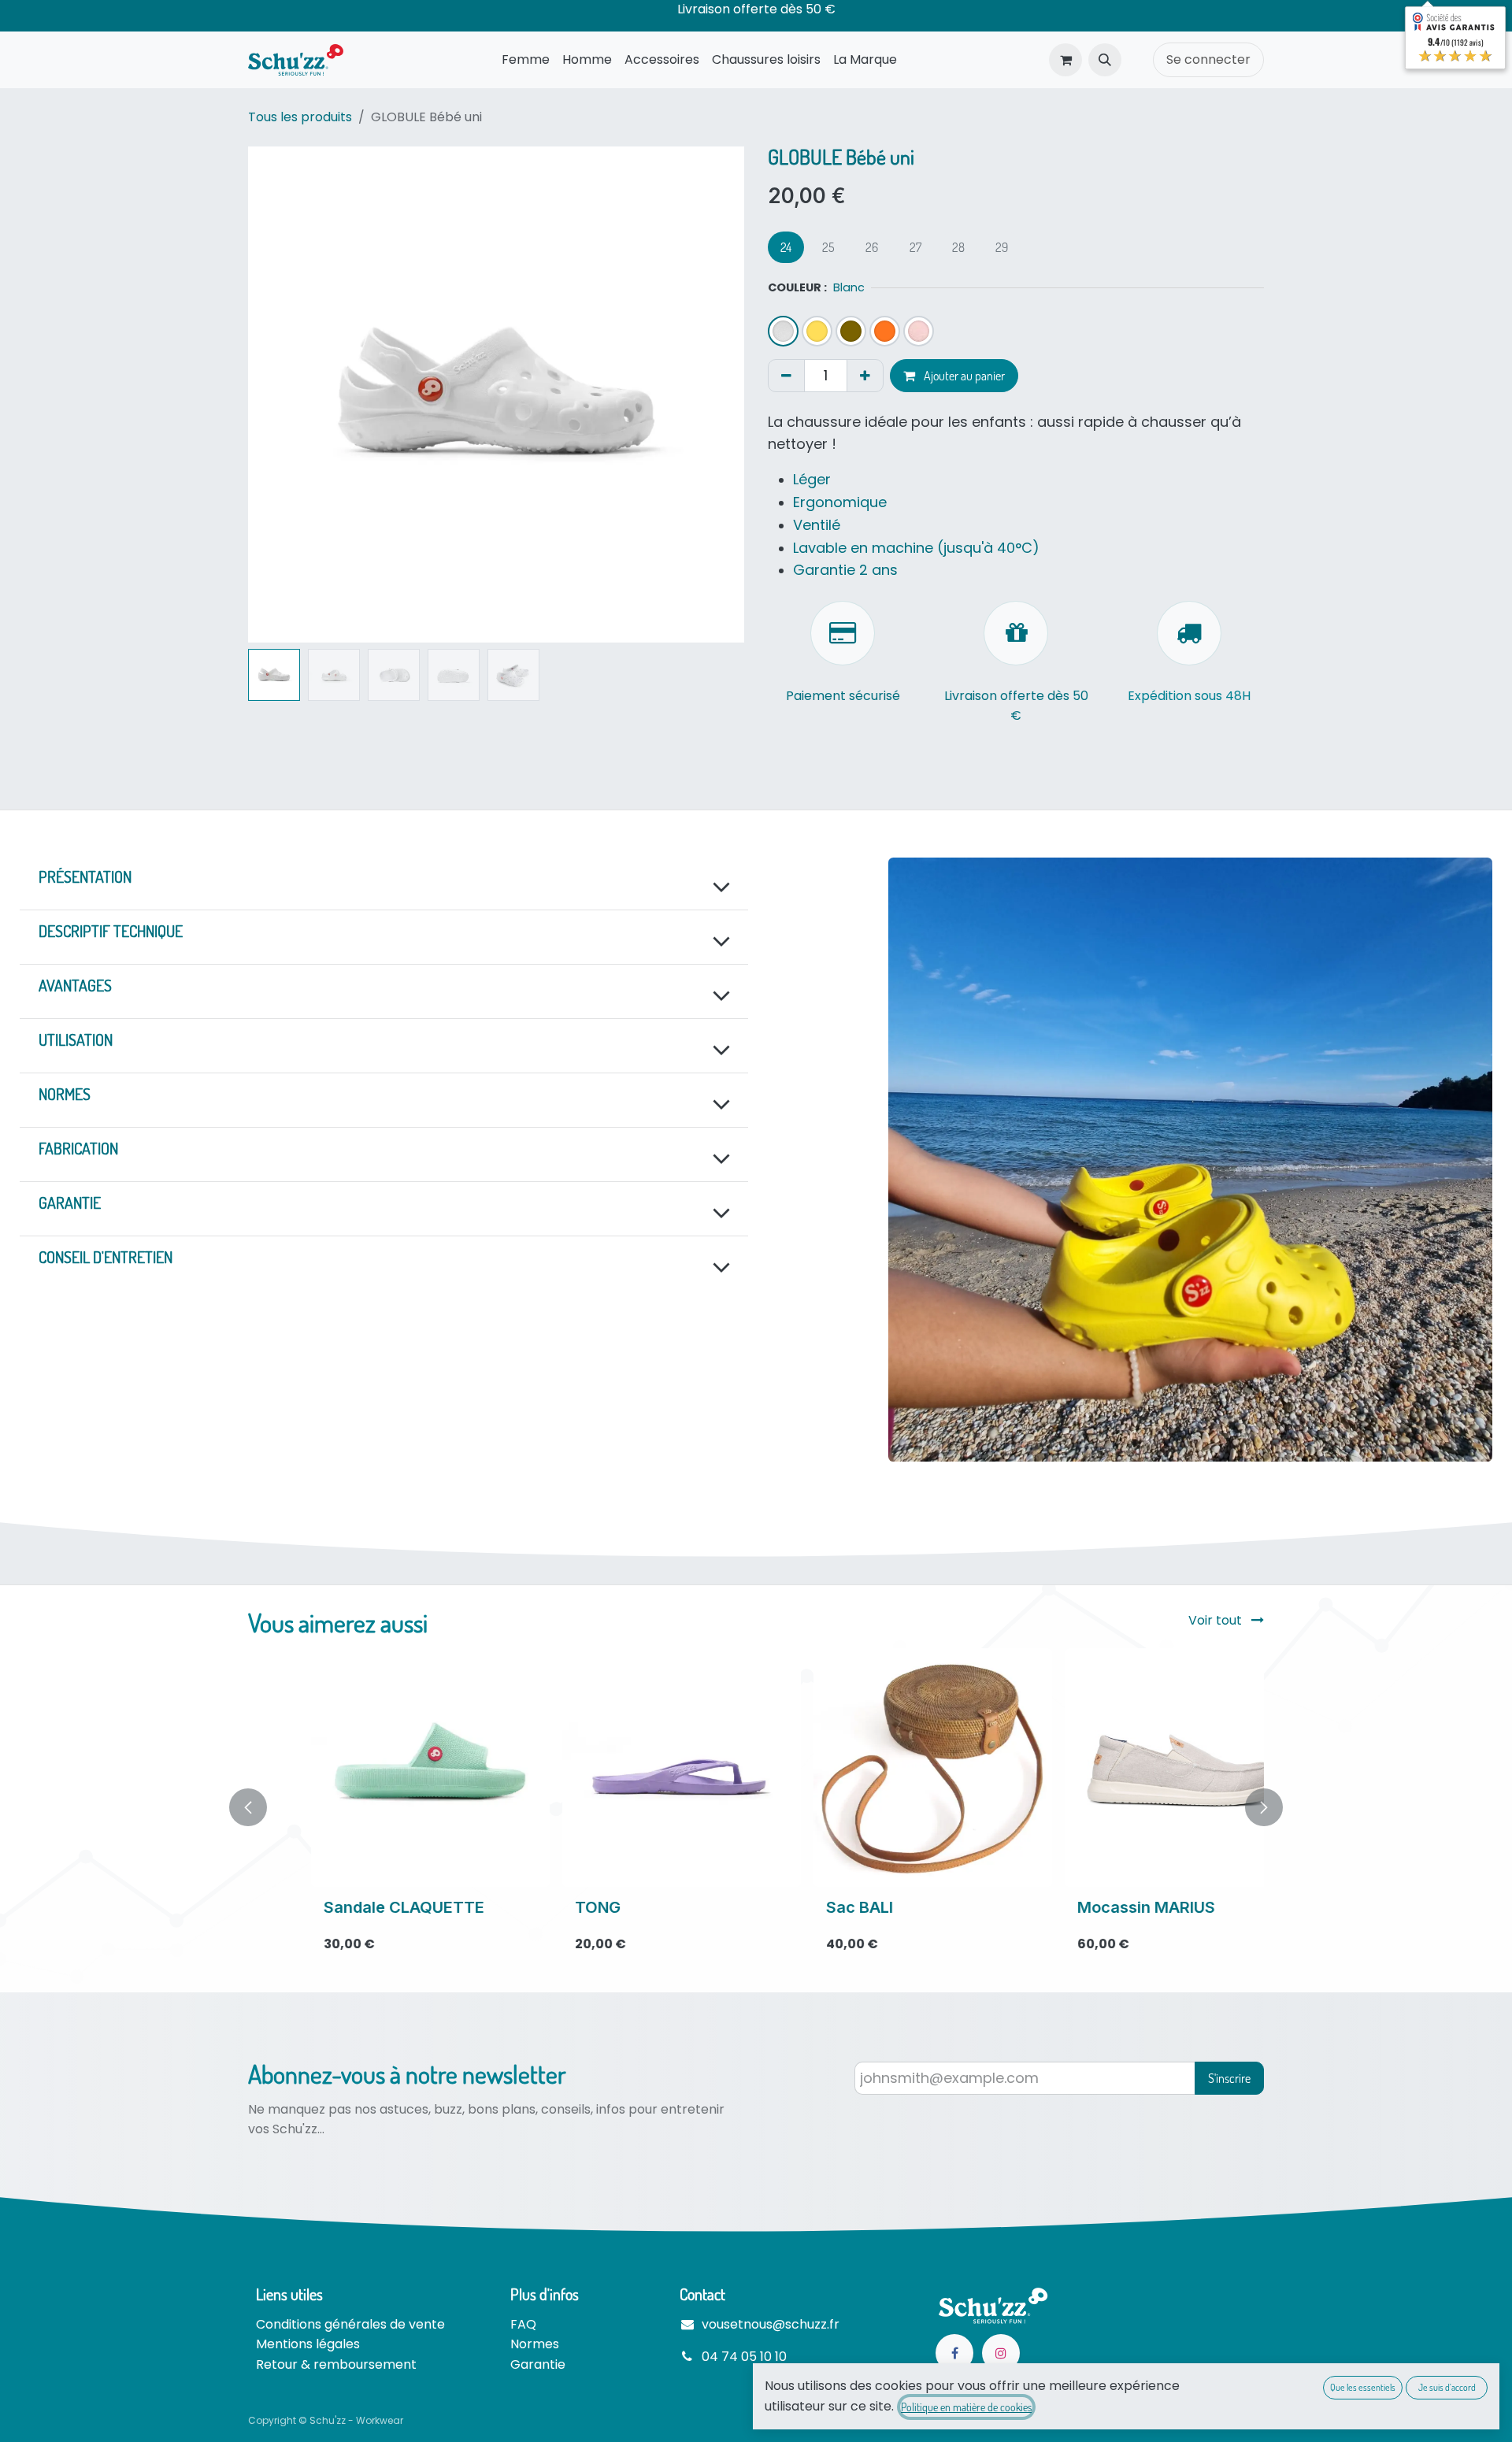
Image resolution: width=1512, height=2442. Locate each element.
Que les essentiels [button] (1363, 2387)
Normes (535, 2344)
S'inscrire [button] (1229, 2078)
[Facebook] (954, 2353)
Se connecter (1208, 59)
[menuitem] (526, 60)
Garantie (538, 2364)
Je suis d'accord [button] (1447, 2387)
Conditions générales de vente (350, 2324)
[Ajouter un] (865, 376)
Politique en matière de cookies (966, 2407)
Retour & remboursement (336, 2364)
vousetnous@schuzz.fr (771, 2324)
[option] (756, 1808)
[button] (1105, 60)
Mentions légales (308, 2344)
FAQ (523, 2324)
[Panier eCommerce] (1065, 60)
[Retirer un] (786, 376)
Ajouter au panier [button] (963, 376)
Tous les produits (300, 117)
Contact (702, 2294)
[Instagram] (1001, 2353)
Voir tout (1217, 1620)
